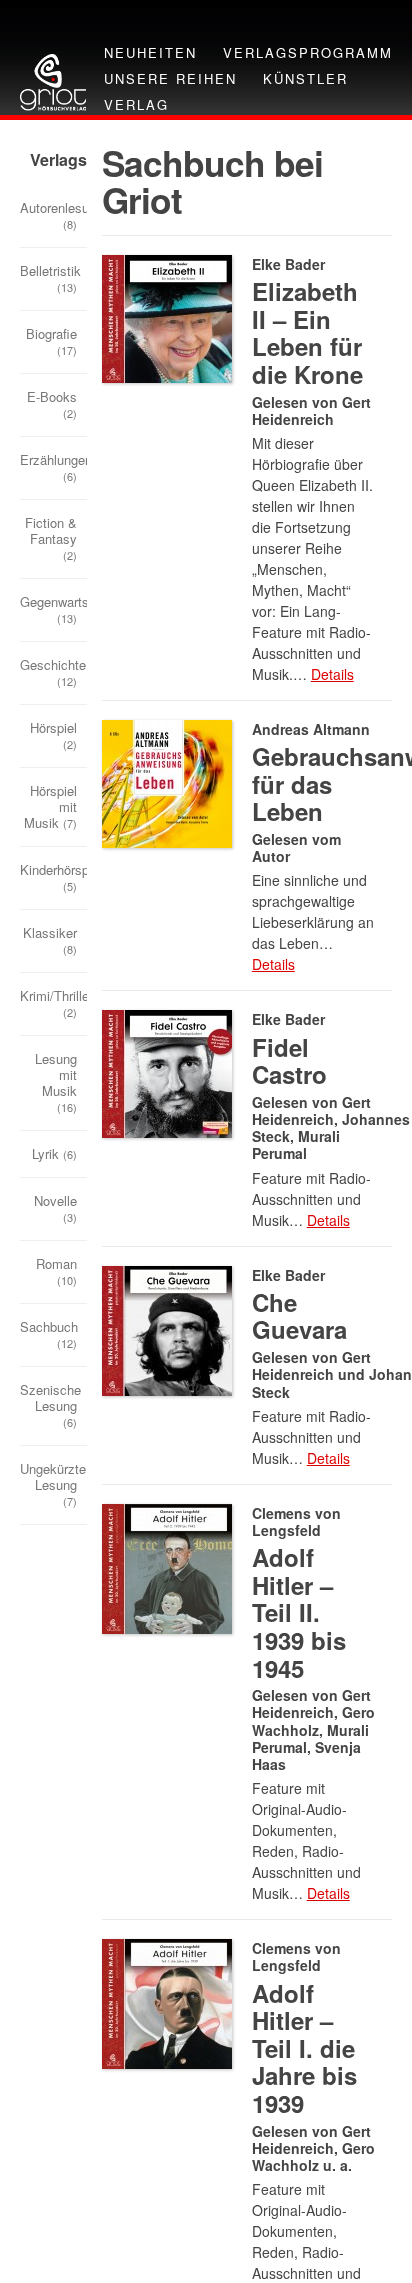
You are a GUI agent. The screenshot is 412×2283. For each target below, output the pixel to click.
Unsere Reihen (170, 78)
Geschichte (53, 672)
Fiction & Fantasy (51, 538)
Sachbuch (49, 1334)
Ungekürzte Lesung (53, 1484)
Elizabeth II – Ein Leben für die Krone (307, 332)
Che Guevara (299, 1316)
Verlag (136, 104)
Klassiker (50, 940)
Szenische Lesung (50, 1405)
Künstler (305, 78)
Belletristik (50, 278)
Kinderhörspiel (53, 877)
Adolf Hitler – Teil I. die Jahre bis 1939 (304, 2048)
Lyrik (54, 1153)
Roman (56, 1271)
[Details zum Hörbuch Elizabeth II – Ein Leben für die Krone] (167, 316)
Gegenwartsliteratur (53, 609)
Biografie (51, 341)
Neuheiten (150, 52)
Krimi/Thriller (53, 1003)
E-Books (52, 404)
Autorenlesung (53, 215)
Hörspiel (53, 735)
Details (332, 674)
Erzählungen (53, 467)
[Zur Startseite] (53, 80)
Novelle (55, 1208)
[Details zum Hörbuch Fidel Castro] (167, 1072)
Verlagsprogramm (308, 52)
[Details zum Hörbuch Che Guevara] (167, 1328)
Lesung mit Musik (56, 1082)
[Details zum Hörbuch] (167, 781)
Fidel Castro (289, 1061)
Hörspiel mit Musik (50, 806)
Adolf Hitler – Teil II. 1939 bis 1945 (299, 1612)
